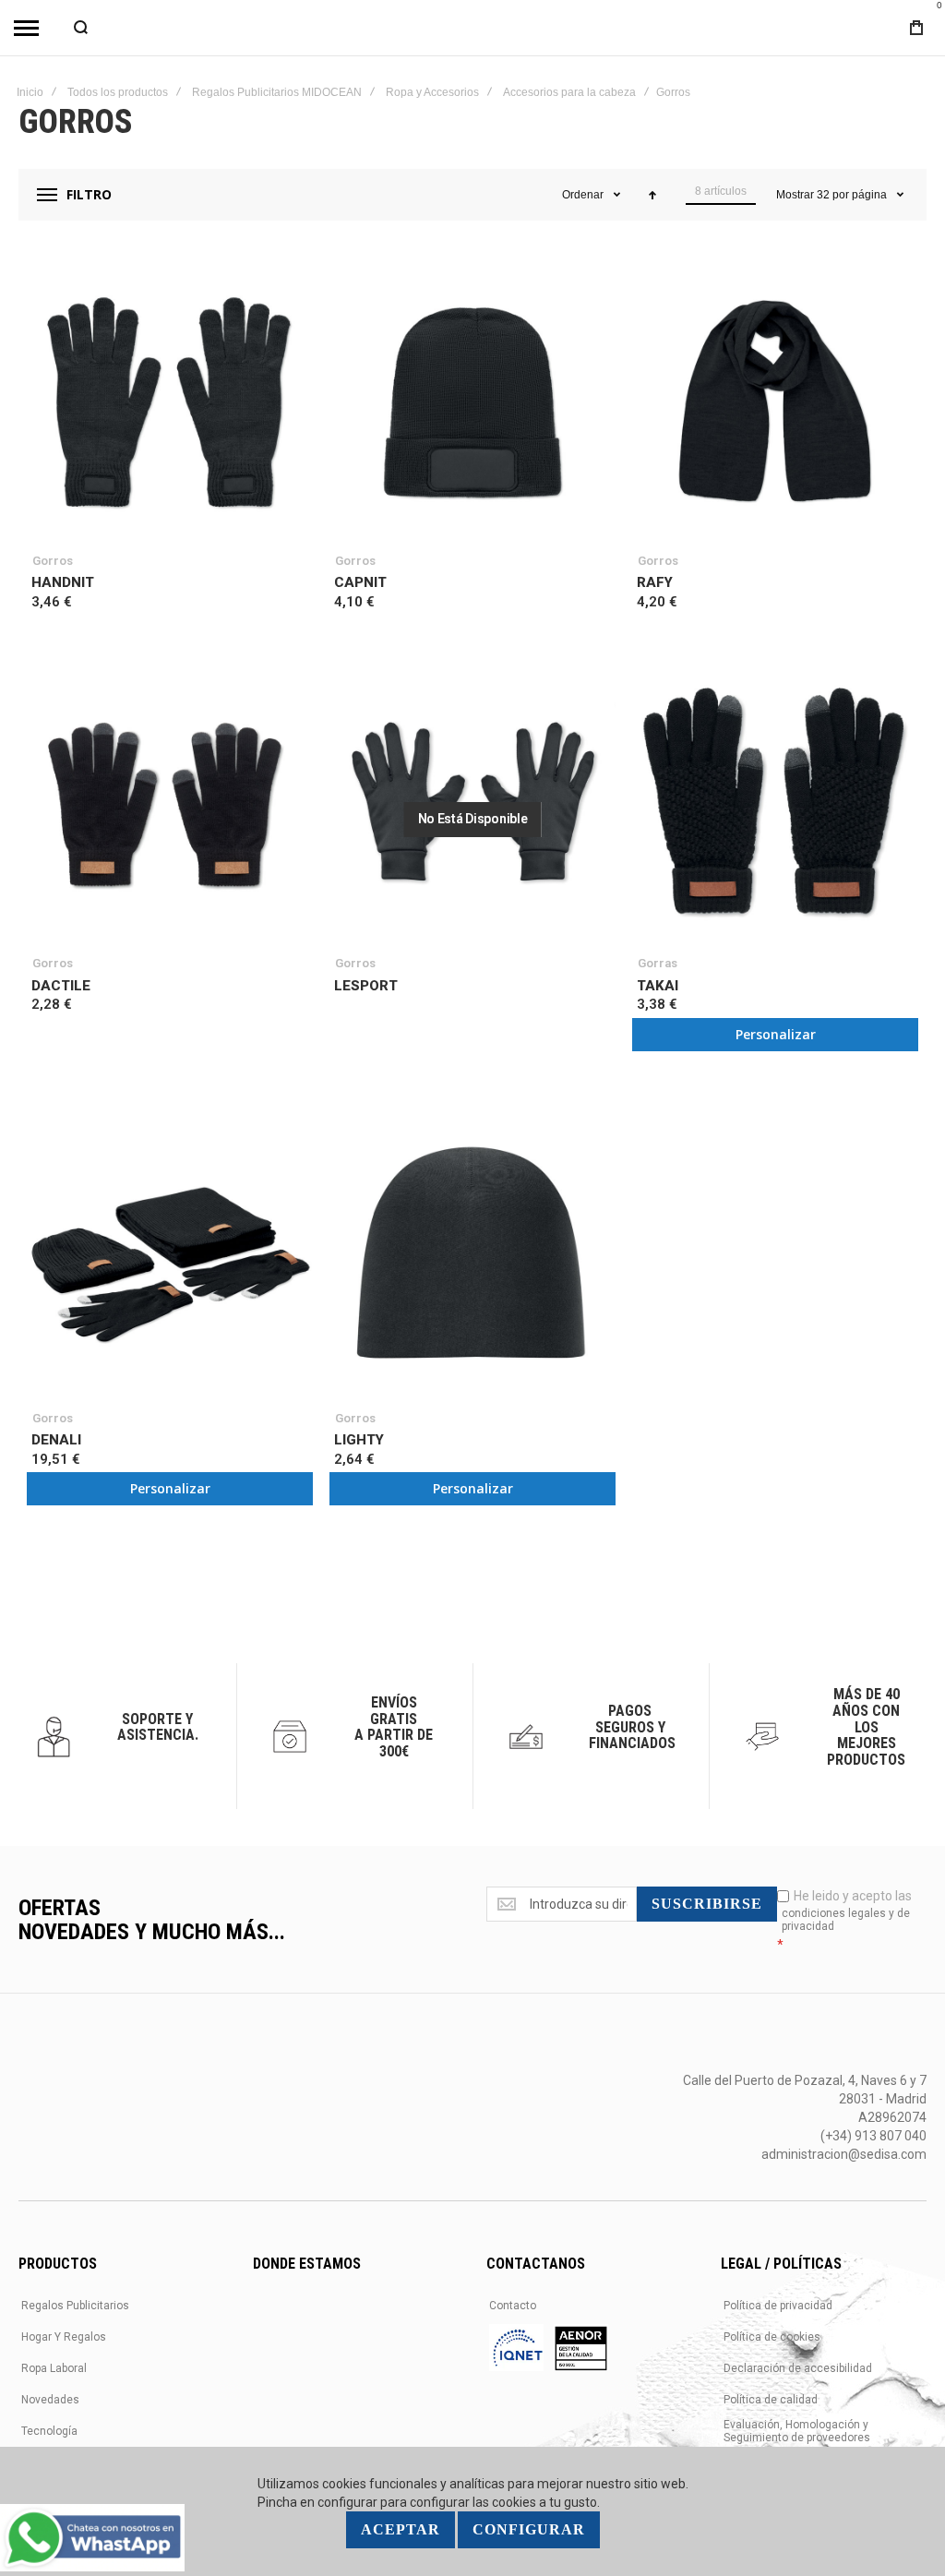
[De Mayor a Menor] (652, 195)
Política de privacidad (778, 2306)
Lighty (359, 1440)
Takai (658, 986)
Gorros (53, 561)
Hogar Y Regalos (64, 2337)
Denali (56, 1440)
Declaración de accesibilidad (798, 2368)
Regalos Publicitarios (75, 2306)
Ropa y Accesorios (432, 92)
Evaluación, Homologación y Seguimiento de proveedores (797, 2431)
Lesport (366, 986)
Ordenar (583, 195)
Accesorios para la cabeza (569, 92)
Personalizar (776, 1034)
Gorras (658, 963)
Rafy (655, 582)
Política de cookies (772, 2337)
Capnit (360, 582)
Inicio (30, 92)
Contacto (513, 2306)
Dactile (61, 986)
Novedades (50, 2400)
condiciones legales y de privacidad (846, 1920)
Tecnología (49, 2431)
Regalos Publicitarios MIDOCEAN (277, 92)
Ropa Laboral (54, 2368)
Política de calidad (771, 2400)
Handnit (63, 582)
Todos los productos (118, 92)
